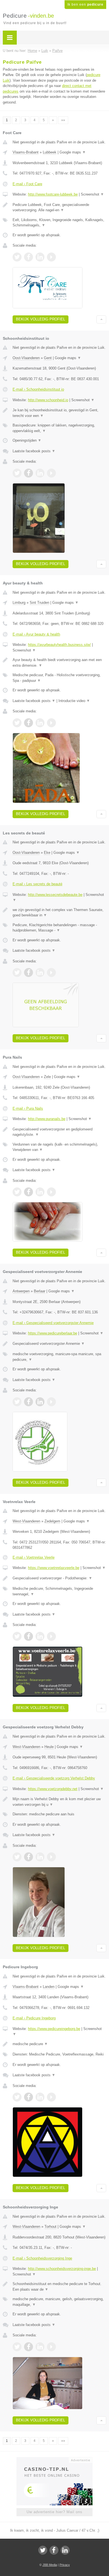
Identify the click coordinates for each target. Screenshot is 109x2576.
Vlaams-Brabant (26, 152)
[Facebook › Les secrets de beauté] (29, 972)
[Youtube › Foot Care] (51, 257)
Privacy (65, 2565)
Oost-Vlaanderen (26, 358)
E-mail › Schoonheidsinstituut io (38, 389)
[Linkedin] (65, 2550)
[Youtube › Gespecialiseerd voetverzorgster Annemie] (51, 1402)
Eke (47, 853)
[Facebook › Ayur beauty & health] (29, 723)
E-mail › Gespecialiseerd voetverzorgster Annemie (53, 1323)
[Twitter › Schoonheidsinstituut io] (17, 473)
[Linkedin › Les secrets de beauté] (40, 972)
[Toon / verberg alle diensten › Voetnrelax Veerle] (59, 1591)
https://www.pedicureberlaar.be (53, 1333)
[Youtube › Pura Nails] (51, 1192)
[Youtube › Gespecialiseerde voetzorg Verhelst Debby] (51, 1857)
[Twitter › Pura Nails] (17, 1192)
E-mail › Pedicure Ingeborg (34, 2018)
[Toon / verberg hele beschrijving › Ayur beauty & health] (59, 663)
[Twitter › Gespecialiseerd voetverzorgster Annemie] (17, 1402)
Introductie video (74, 701)
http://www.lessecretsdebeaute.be (55, 895)
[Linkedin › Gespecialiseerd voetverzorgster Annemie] (40, 1402)
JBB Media (50, 2565)
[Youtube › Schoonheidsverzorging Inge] (51, 2347)
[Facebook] (54, 2550)
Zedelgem (52, 1521)
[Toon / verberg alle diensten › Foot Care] (59, 223)
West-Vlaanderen (26, 1521)
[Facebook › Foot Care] (29, 257)
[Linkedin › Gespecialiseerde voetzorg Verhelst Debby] (40, 1857)
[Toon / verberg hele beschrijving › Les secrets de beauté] (59, 913)
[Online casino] (54, 2460)
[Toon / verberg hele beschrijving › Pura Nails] (59, 1132)
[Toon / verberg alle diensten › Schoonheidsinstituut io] (59, 428)
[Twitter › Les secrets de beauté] (17, 972)
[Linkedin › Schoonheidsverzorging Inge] (40, 2347)
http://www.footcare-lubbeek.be (53, 194)
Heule (49, 1747)
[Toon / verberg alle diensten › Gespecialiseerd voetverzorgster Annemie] (59, 1357)
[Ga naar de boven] (101, 319)
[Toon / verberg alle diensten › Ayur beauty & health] (59, 678)
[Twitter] (43, 2550)
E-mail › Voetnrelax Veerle (34, 1557)
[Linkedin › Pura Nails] (40, 1192)
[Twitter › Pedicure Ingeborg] (17, 2097)
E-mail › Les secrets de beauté (37, 884)
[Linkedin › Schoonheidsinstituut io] (40, 473)
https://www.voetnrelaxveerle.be (54, 1568)
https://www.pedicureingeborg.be (54, 2029)
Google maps (73, 152)
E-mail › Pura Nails (28, 1108)
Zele (47, 1077)
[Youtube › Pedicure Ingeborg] (51, 2097)
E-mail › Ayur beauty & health (36, 634)
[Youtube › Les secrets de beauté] (51, 972)
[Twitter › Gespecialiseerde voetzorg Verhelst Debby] (17, 1857)
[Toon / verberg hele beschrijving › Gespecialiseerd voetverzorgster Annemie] (59, 1344)
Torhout (50, 2227)
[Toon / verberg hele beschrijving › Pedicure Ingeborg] (59, 2044)
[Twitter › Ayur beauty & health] (17, 723)
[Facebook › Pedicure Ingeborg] (29, 2097)
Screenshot (92, 194)
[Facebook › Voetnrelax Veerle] (29, 1636)
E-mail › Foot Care (27, 184)
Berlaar (40, 1291)
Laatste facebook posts (34, 451)
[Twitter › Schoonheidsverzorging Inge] (17, 2347)
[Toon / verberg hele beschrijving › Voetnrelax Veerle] (59, 1578)
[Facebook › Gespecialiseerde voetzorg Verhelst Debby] (29, 1857)
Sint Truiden (39, 603)
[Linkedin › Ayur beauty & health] (40, 723)
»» (63, 120)
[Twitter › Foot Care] (17, 257)
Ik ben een (85, 4)
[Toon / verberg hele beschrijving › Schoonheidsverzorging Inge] (59, 2287)
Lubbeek (50, 152)
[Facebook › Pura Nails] (29, 1192)
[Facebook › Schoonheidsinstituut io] (29, 473)
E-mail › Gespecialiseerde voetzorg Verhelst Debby (54, 1778)
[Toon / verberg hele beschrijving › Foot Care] (59, 207)
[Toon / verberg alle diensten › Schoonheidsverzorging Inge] (59, 2302)
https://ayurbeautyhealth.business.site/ (59, 645)
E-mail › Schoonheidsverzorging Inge (42, 2258)
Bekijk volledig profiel (41, 319)
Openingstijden (27, 440)
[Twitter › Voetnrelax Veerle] (17, 1636)
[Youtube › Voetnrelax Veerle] (51, 1636)
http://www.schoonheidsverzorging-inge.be (62, 2269)
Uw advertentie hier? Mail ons (54, 2512)
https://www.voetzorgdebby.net (53, 1789)
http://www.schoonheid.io (48, 400)
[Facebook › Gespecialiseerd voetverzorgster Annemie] (29, 1402)
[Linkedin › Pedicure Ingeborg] (40, 2097)
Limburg (19, 603)
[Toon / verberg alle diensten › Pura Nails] (59, 1147)
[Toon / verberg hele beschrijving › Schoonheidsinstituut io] (59, 413)
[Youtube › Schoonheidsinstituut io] (51, 473)
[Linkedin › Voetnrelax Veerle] (40, 1636)
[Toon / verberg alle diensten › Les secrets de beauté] (59, 928)
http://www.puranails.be (47, 1119)
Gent (48, 358)
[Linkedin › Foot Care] (40, 257)
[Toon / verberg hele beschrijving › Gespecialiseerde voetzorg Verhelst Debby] (59, 1802)
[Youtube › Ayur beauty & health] (51, 723)
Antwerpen (21, 1291)
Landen (49, 1987)
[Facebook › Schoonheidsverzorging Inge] (29, 2347)
